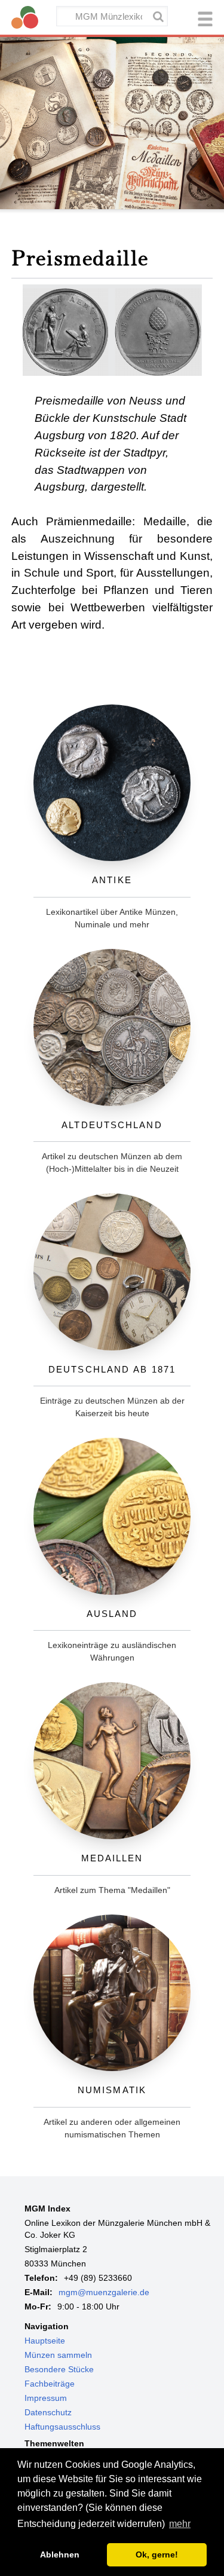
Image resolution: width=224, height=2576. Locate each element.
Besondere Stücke (59, 2369)
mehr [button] (180, 2524)
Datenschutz (48, 2412)
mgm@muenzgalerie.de (104, 2292)
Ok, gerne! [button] (157, 2554)
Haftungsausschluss (62, 2427)
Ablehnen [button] (60, 2554)
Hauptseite (45, 2341)
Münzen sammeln (58, 2355)
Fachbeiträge (50, 2384)
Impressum (46, 2398)
